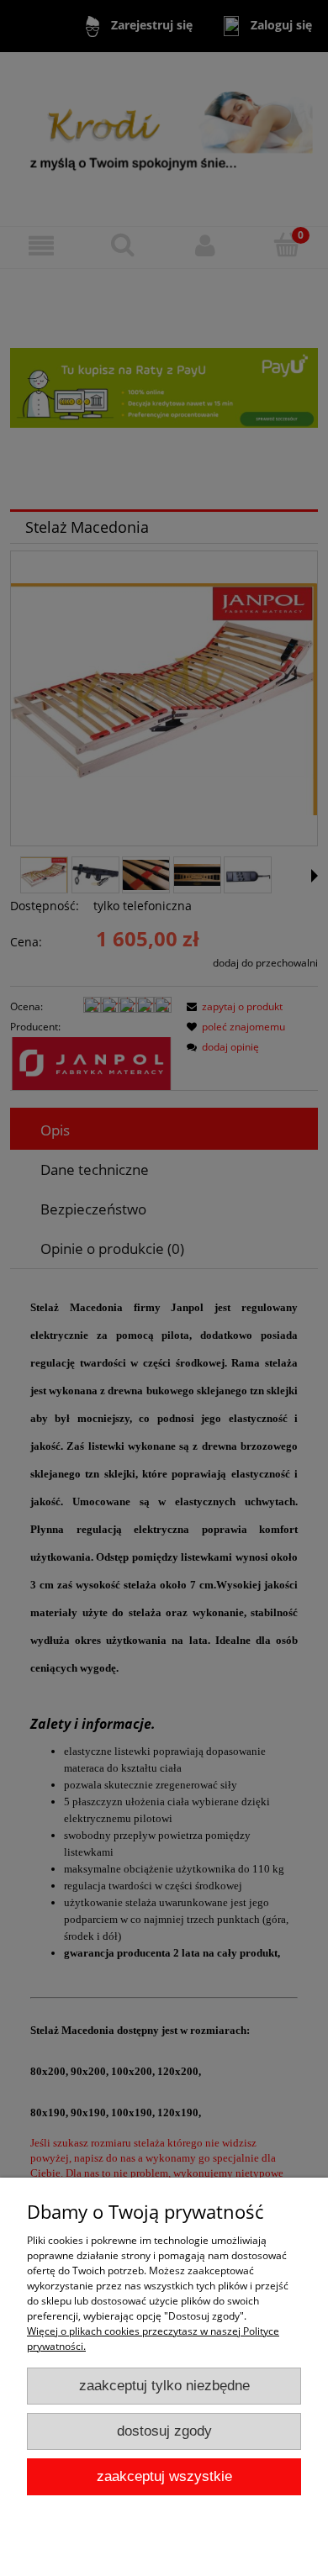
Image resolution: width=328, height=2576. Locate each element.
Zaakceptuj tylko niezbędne (164, 2386)
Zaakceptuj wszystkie (164, 2476)
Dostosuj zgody (164, 2431)
